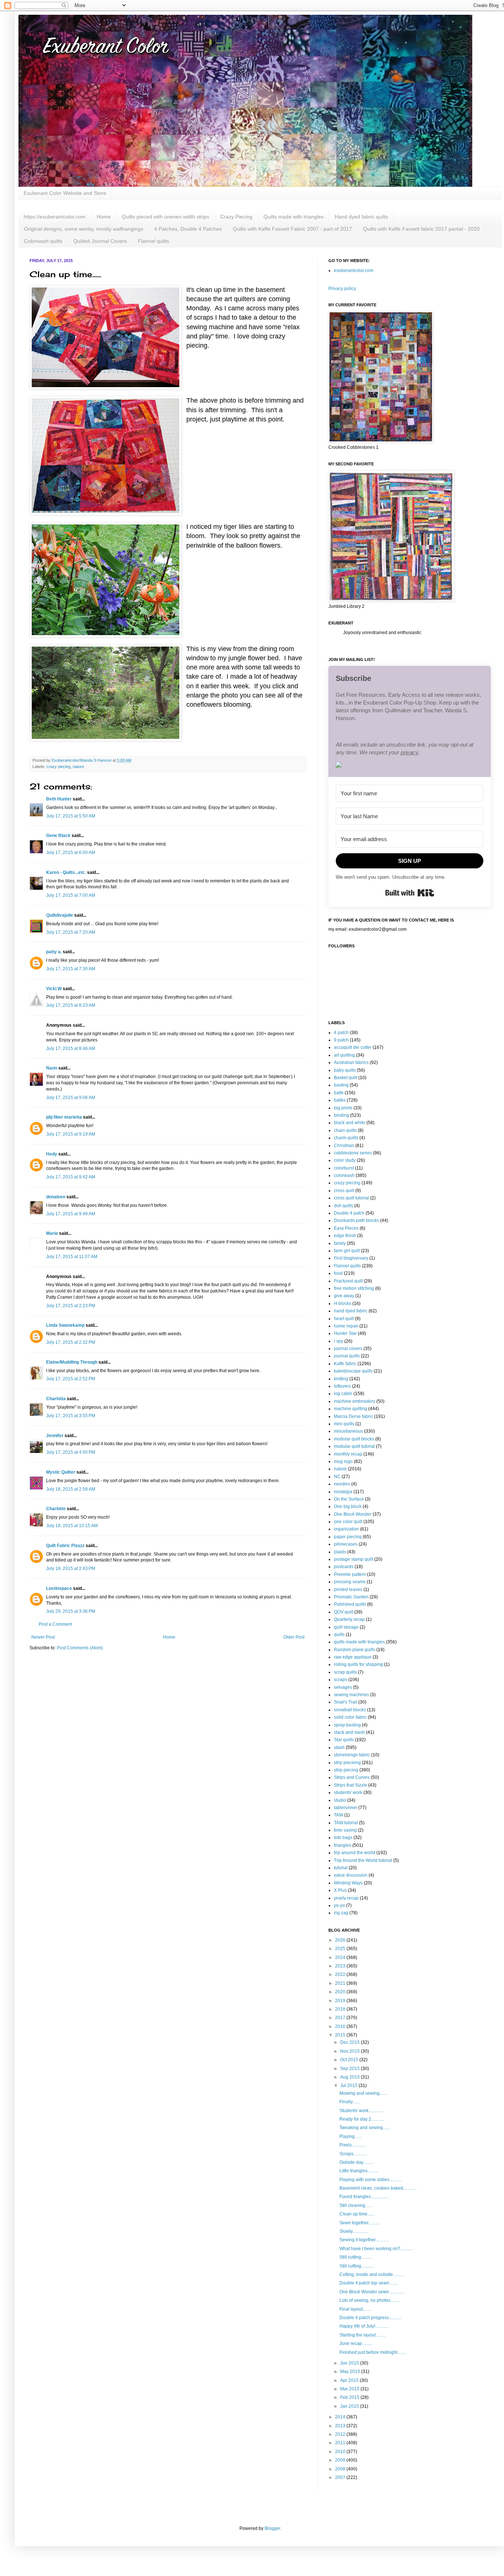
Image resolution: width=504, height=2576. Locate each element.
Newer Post (43, 1637)
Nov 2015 (351, 2051)
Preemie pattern (350, 1574)
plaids (340, 1552)
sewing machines (351, 1695)
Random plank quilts (355, 1650)
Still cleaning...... (356, 2205)
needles (342, 1484)
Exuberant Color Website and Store (65, 193)
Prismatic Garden (351, 1597)
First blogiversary (351, 1258)
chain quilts (345, 1130)
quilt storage (346, 1627)
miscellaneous (348, 1431)
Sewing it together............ (364, 2240)
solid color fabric (350, 1717)
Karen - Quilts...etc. (66, 872)
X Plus (340, 1890)
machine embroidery (355, 1401)
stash (339, 1747)
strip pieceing (347, 1763)
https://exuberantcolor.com (55, 217)
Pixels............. (353, 2145)
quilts (339, 1635)
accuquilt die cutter (353, 1047)
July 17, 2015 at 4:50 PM (71, 1452)
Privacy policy (342, 289)
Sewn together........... (360, 2223)
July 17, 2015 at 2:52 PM (71, 1379)
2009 (341, 2460)
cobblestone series (353, 1153)
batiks (340, 1100)
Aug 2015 (351, 2077)
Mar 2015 (350, 2389)
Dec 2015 (351, 2042)
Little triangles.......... (359, 2171)
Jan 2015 (350, 2406)
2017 (341, 2018)
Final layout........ (355, 2309)
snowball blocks (350, 1710)
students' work (348, 1792)
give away (344, 1296)
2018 (341, 2009)
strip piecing (346, 1770)
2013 (341, 2426)
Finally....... (350, 2102)
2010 (341, 2452)
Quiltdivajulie (60, 915)
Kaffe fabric (345, 1364)
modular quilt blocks (354, 1439)
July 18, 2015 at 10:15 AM (72, 1526)
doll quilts (344, 1206)
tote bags (343, 1838)
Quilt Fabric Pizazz (65, 1546)
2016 (341, 2026)
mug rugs (343, 1461)
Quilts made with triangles (294, 217)
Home (104, 217)
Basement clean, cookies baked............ (378, 2188)
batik (339, 1093)
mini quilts (344, 1424)
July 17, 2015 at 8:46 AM (71, 1048)
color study (345, 1160)
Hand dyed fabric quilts (361, 217)
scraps (341, 1680)
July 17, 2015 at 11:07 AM (72, 1257)
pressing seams (350, 1582)
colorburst (344, 1168)
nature (78, 767)
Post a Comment (55, 1624)
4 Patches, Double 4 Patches (188, 229)
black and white (350, 1123)
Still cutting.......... (356, 2257)
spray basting (347, 1725)
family (340, 1243)
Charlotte (56, 1509)
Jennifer (55, 1436)
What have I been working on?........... (376, 2249)
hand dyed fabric (351, 1311)
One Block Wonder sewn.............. (372, 2292)
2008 (341, 2469)
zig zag (341, 1913)
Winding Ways (348, 1883)
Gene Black (58, 836)
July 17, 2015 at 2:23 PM (71, 1306)
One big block (348, 1506)
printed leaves (348, 1590)
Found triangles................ (364, 2197)
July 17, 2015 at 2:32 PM (71, 1342)
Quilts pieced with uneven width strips (165, 217)
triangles (343, 1845)
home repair (346, 1326)
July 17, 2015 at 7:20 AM (71, 932)
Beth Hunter (59, 799)
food (338, 1273)
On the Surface (349, 1499)
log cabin (343, 1394)
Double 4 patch (349, 1213)
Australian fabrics (351, 1063)
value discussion (351, 1875)
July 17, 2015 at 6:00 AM (71, 853)
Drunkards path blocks (356, 1220)
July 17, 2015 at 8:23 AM (71, 1005)
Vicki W (54, 989)
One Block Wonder (353, 1514)
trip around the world (355, 1853)
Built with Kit (410, 893)
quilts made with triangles (359, 1642)
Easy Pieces (346, 1228)
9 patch (341, 1040)
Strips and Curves (352, 1777)
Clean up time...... (357, 2214)
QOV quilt (344, 1612)
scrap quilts (345, 1672)
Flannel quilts (153, 241)
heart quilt (344, 1319)
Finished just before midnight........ (373, 2352)
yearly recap (346, 1898)
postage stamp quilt (353, 1559)
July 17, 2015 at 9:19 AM (71, 1134)
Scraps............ (353, 2154)
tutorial (341, 1868)
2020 (341, 1992)
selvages (343, 1687)
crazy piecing (58, 767)
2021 (341, 1983)
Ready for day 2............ (362, 2119)
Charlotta (56, 1399)
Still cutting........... (356, 2266)
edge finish (345, 1236)
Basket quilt (346, 1078)
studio (340, 1800)
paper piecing (348, 1537)
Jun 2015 (350, 2363)
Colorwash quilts (43, 241)
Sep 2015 (351, 2069)
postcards (344, 1567)
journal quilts (347, 1356)
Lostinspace (59, 1588)
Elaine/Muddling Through (72, 1362)
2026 (341, 1940)
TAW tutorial (346, 1823)
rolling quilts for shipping (358, 1664)
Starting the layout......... (363, 2335)
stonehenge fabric (352, 1755)
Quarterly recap (349, 1619)
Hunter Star (345, 1333)
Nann (52, 1068)
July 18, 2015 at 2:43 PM (71, 1568)
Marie (52, 1233)
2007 (341, 2477)
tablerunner (346, 1808)
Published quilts (350, 1604)
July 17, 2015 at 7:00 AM (71, 895)
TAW (339, 1815)
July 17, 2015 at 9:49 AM (71, 1214)
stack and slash (349, 1732)
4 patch (341, 1033)
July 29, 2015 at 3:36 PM (71, 1611)
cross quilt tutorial (351, 1198)
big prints (343, 1108)
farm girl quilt (347, 1251)
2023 (341, 1966)
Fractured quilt (348, 1281)
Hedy (52, 1154)
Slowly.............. (354, 2231)
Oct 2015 (350, 2060)
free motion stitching (354, 1288)
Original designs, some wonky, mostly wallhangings (84, 229)
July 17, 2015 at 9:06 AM (71, 1098)
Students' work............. (361, 2111)
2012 (341, 2434)
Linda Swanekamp (65, 1325)
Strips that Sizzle (351, 1785)
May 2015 (351, 2372)
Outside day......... (356, 2162)
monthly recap (348, 1454)
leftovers (342, 1386)
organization (346, 1529)
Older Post (294, 1637)
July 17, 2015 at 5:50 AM (71, 816)
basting (341, 1085)
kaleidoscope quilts (353, 1371)
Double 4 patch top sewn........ (369, 2283)
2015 (341, 2035)
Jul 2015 (349, 2086)
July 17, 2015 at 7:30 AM (71, 969)
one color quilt (348, 1522)
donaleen (56, 1197)
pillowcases (346, 1544)
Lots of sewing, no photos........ (369, 2300)
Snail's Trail (346, 1702)
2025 (341, 1949)
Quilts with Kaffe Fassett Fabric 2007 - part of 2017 (292, 229)
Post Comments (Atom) (80, 1648)
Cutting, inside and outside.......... (372, 2274)
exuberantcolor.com (354, 271)
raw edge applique (353, 1657)
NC (337, 1477)
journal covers (348, 1349)
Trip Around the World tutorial (363, 1860)
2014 (341, 2417)
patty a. (54, 952)
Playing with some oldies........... (370, 2180)
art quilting (344, 1055)
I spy (339, 1341)
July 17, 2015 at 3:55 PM (71, 1416)
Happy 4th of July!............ (364, 2326)
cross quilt (344, 1191)
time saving (345, 1830)
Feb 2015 (350, 2397)
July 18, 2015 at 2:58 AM (71, 1489)
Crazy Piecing (236, 217)
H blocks (343, 1304)
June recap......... (356, 2343)
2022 (341, 1974)
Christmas (344, 1146)
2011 (341, 2443)
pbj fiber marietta (64, 1117)
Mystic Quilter (61, 1472)
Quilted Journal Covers (100, 241)
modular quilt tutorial (354, 1446)
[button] (410, 766)
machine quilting (351, 1409)
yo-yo (339, 1905)
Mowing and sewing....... (363, 2093)
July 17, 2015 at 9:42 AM (71, 1177)
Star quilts (344, 1740)
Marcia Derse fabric (353, 1416)
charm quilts (346, 1138)
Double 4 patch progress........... (370, 2318)
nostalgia (343, 1492)
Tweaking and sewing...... (365, 2128)
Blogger (272, 2528)
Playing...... (350, 2136)
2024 (341, 1957)
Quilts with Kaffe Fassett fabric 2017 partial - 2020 (421, 229)
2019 (341, 2001)
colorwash (344, 1175)
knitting (341, 1379)
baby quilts (345, 1070)
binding (341, 1115)
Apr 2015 (350, 2380)
